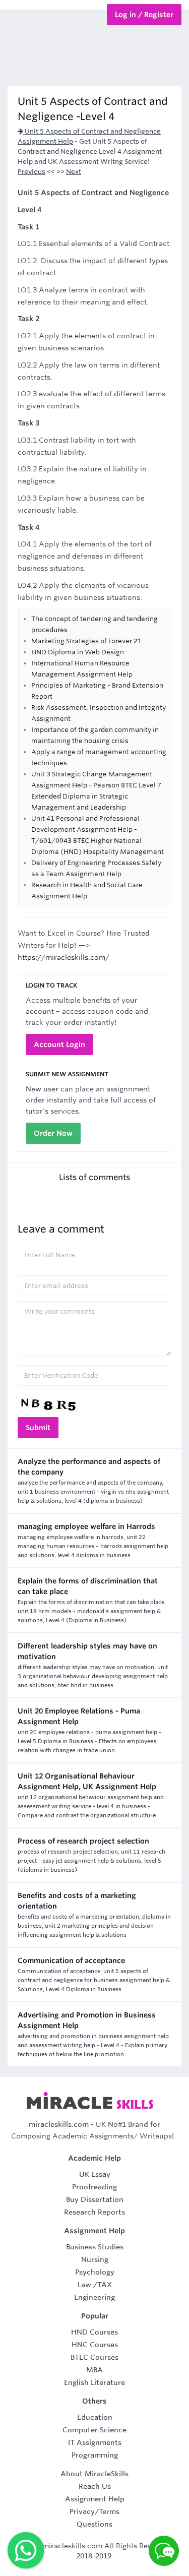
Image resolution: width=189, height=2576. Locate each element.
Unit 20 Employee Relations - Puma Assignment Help (79, 1716)
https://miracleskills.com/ (64, 957)
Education (95, 2417)
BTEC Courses (94, 2357)
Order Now (53, 1133)
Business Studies (95, 2247)
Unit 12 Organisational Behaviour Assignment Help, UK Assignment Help (87, 1781)
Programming (95, 2455)
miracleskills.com (59, 2124)
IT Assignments (95, 2442)
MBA (94, 2370)
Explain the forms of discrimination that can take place (88, 1586)
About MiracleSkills (94, 2474)
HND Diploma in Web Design (78, 652)
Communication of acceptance (71, 1960)
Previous (31, 172)
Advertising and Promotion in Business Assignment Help (87, 2020)
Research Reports (94, 2212)
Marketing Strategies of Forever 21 (86, 641)
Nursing (95, 2259)
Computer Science (94, 2430)
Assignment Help (95, 2499)
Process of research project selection (83, 1841)
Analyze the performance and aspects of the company (89, 1467)
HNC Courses (95, 2345)
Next (74, 172)
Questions (94, 2524)
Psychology (95, 2272)
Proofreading (94, 2187)
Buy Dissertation (95, 2199)
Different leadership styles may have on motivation (87, 1651)
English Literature (94, 2382)
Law (84, 2285)
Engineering (94, 2297)
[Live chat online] (164, 2551)
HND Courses (94, 2332)
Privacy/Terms (94, 2511)
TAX (105, 2285)
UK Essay (95, 2174)
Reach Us (95, 2486)
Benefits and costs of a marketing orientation (77, 1901)
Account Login (59, 1045)
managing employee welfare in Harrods (86, 1526)
